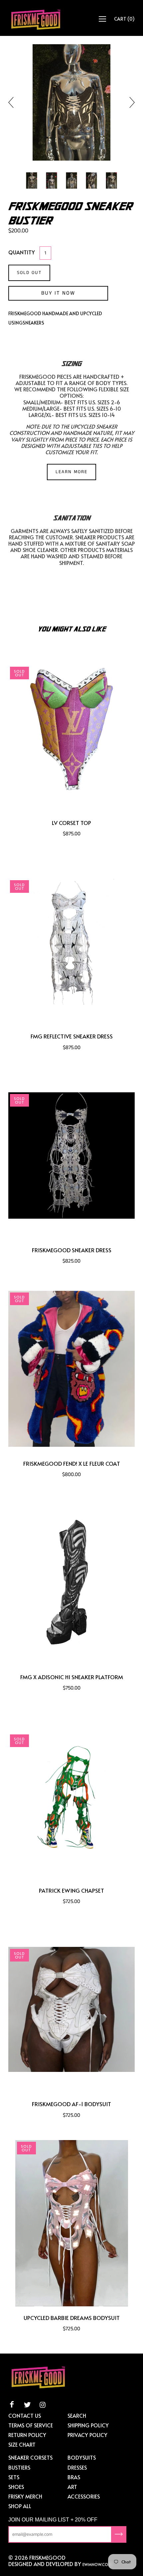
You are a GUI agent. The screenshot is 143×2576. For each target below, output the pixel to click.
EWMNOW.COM (97, 2564)
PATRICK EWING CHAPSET (71, 1891)
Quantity (22, 252)
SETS (14, 2477)
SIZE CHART (22, 2444)
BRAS (74, 2477)
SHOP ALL (20, 2506)
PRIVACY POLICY (87, 2435)
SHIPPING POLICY (88, 2425)
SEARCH (77, 2415)
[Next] (129, 102)
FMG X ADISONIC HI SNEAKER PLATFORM (72, 1677)
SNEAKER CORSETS (30, 2457)
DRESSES (77, 2467)
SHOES (16, 2487)
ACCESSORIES (84, 2496)
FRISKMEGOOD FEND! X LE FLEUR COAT (72, 1464)
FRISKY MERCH (25, 2496)
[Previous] (14, 102)
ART (72, 2487)
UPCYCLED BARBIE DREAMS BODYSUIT (72, 2318)
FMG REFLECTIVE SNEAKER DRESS (72, 1036)
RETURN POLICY (27, 2435)
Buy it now (58, 293)
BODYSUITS (82, 2457)
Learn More (71, 472)
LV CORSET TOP (71, 823)
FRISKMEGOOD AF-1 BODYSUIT (71, 2104)
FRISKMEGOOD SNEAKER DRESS (72, 1250)
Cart (124, 19)
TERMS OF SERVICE (31, 2425)
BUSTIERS (19, 2467)
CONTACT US (25, 2415)
